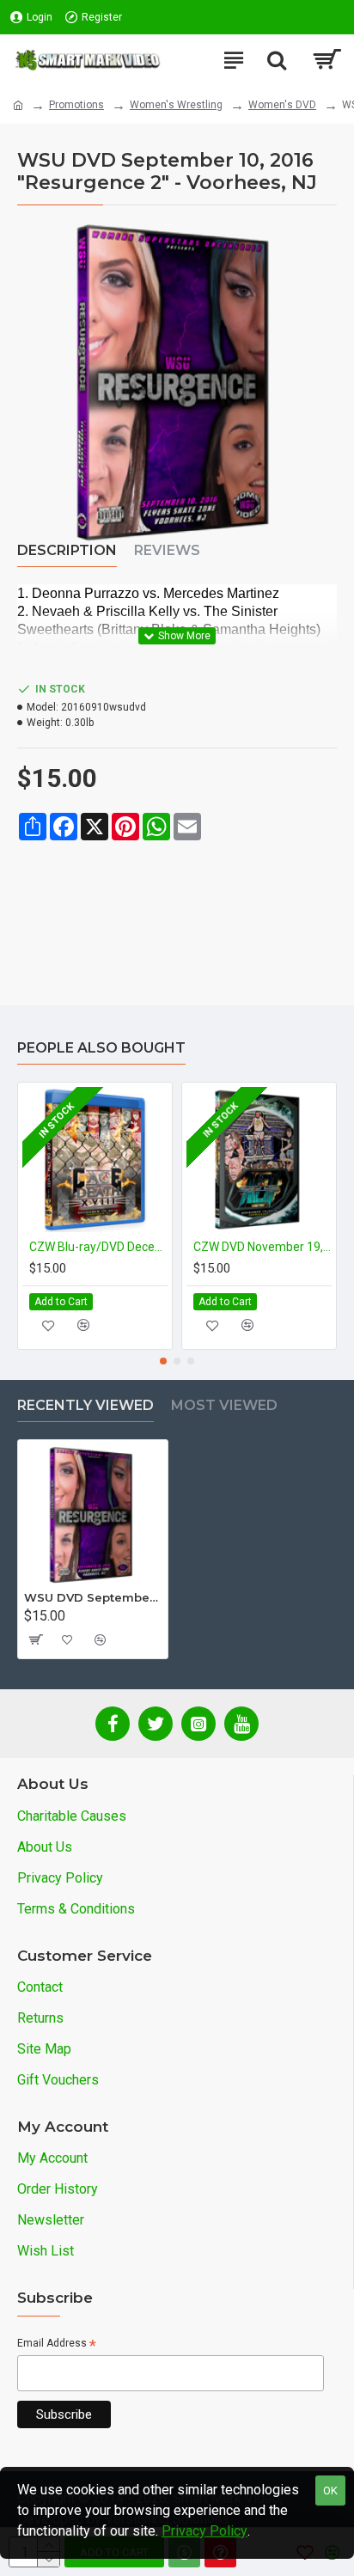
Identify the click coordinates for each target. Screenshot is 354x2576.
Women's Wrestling (176, 105)
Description (67, 550)
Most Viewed (224, 1405)
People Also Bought (101, 1048)
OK (330, 2491)
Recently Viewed (85, 1405)
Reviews (167, 550)
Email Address (57, 2344)
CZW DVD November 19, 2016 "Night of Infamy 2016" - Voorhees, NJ (262, 1247)
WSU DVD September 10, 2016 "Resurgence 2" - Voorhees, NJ (93, 1597)
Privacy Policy (204, 2531)
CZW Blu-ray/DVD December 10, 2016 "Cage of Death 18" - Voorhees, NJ (98, 1247)
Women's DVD (282, 105)
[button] (163, 1361)
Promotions (76, 105)
